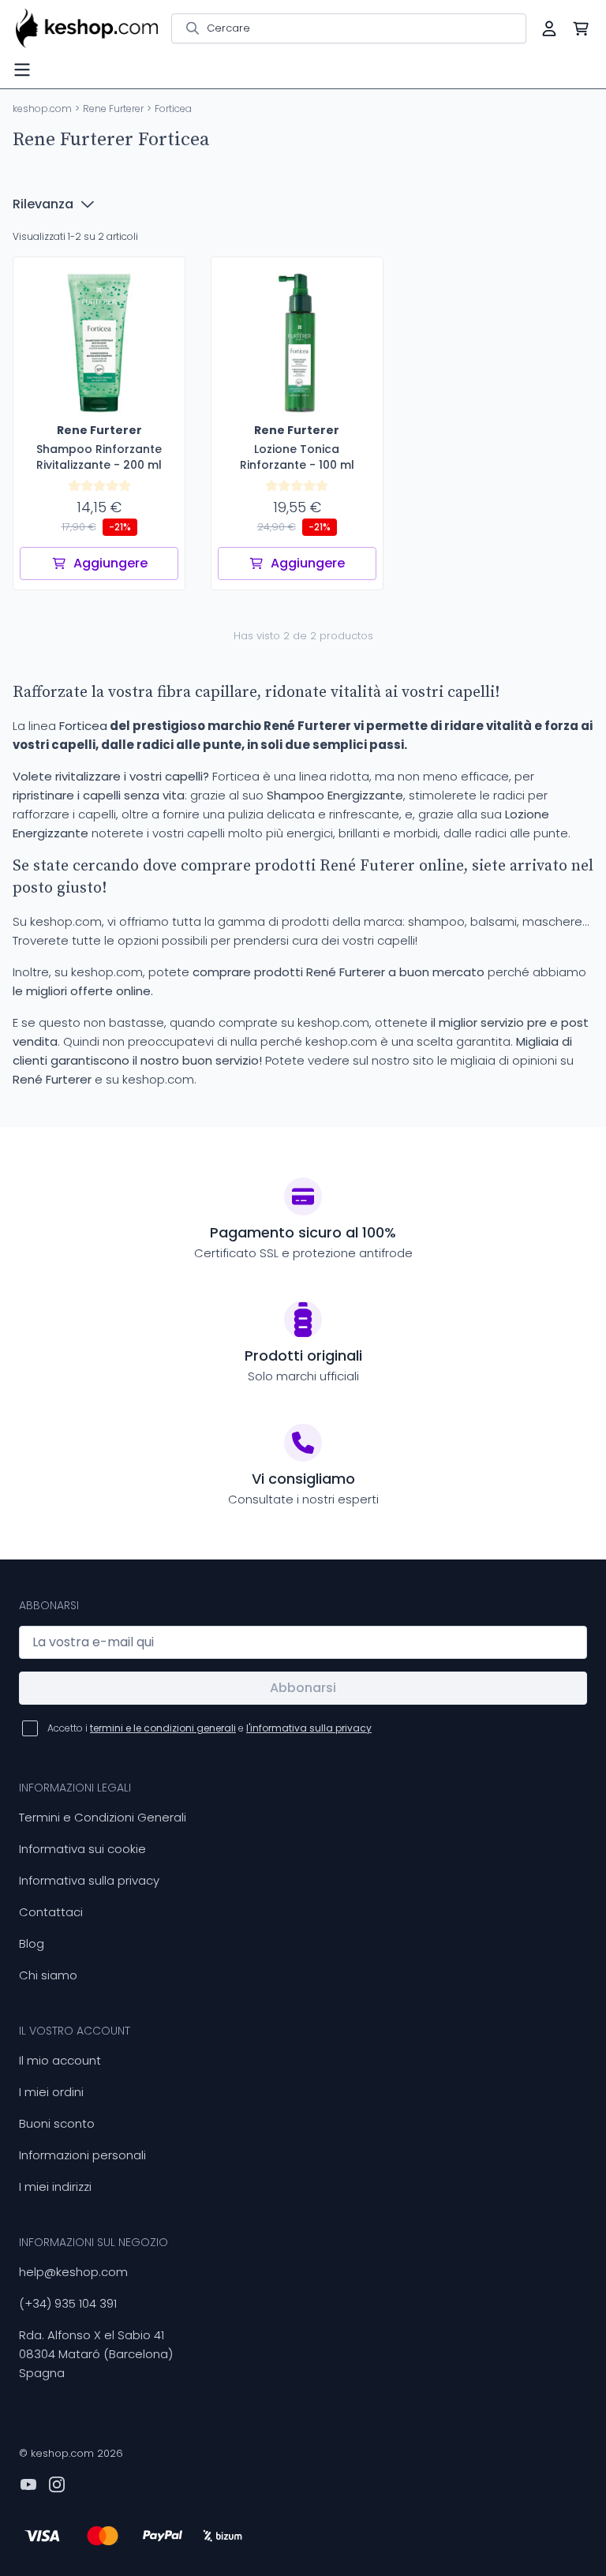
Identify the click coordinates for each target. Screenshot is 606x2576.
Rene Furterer (113, 109)
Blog (32, 1943)
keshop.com (42, 109)
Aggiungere (110, 563)
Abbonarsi (303, 1688)
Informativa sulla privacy (89, 1880)
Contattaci (51, 1912)
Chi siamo (48, 1975)
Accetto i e (209, 1728)
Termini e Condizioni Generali (103, 1817)
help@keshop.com (73, 2272)
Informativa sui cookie (82, 1849)
